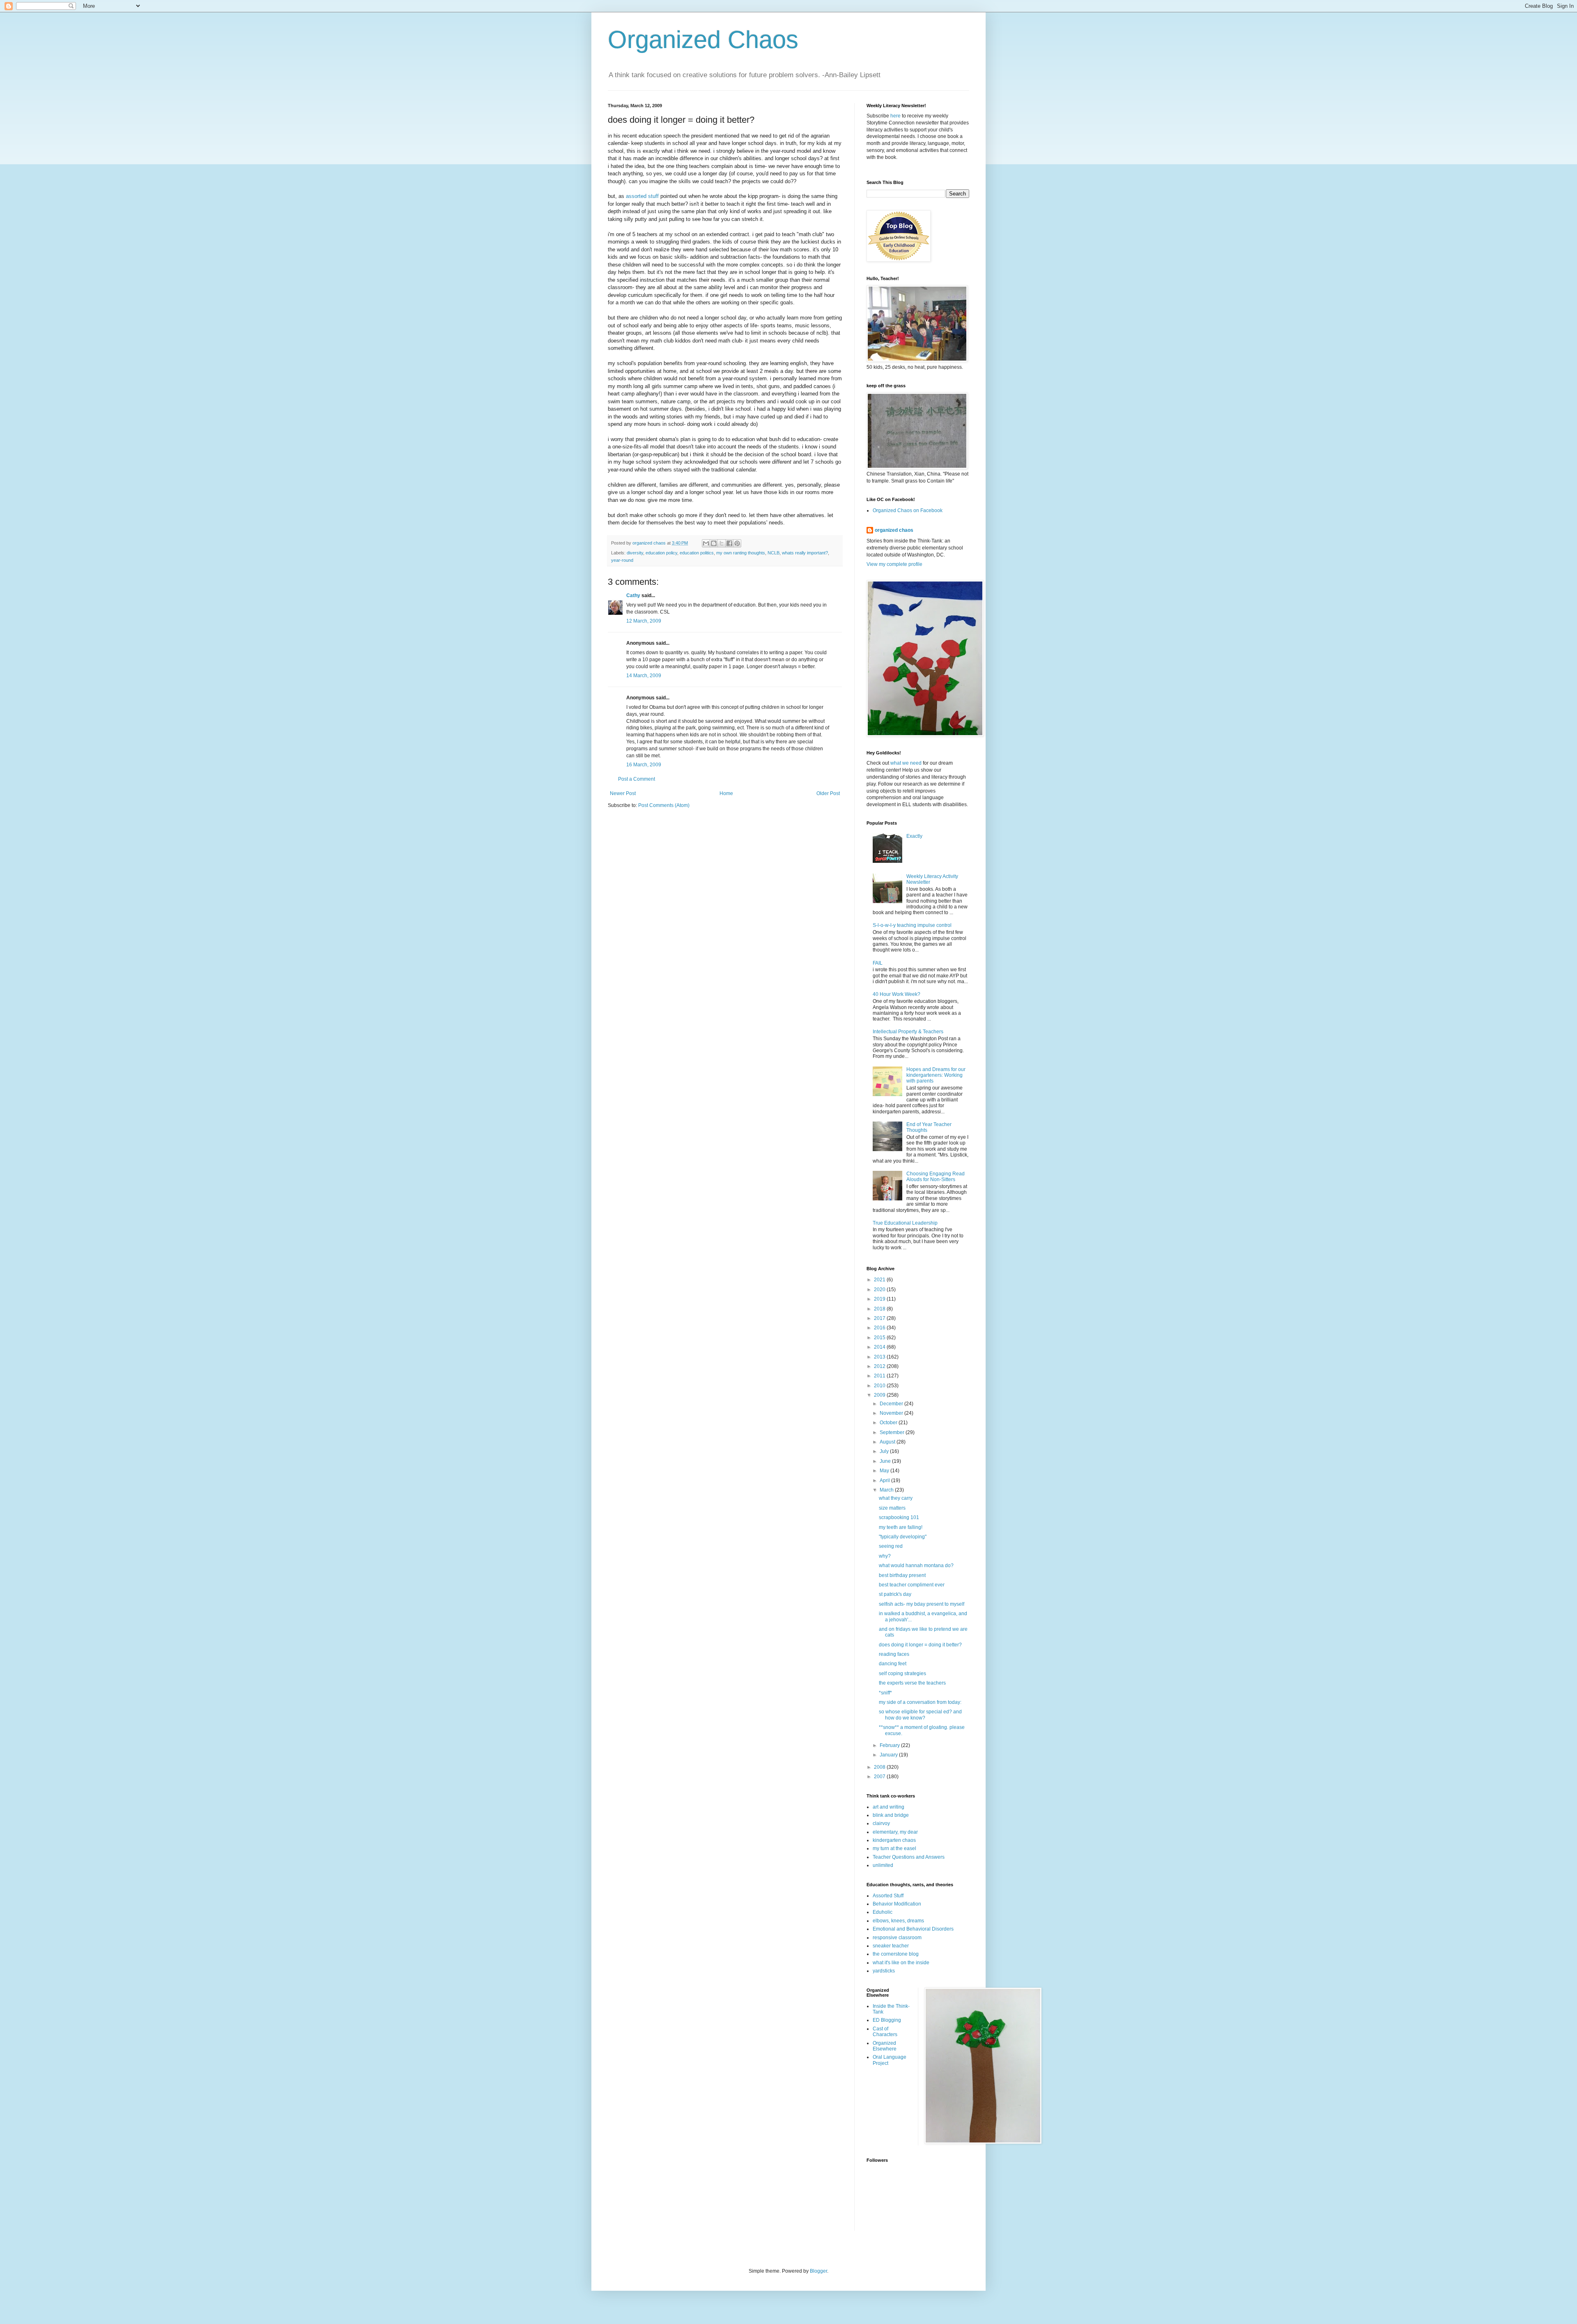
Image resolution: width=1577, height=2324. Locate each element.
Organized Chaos (703, 40)
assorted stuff (643, 196)
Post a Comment (637, 779)
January (889, 1755)
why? (885, 1556)
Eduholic (883, 1912)
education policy (661, 553)
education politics (697, 553)
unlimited (883, 1865)
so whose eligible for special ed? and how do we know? (920, 1715)
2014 (880, 1347)
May (885, 1471)
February (890, 1745)
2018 (880, 1309)
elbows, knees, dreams (898, 1921)
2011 (880, 1376)
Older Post (828, 793)
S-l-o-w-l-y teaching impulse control (912, 925)
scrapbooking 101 (899, 1517)
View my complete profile (894, 564)
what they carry (896, 1498)
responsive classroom (897, 1938)
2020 (880, 1290)
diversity (635, 553)
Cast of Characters (885, 2032)
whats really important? (805, 553)
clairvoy (881, 1823)
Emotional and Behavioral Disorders (913, 1929)
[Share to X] (722, 543)
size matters (892, 1508)
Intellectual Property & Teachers (908, 1032)
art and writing (888, 1807)
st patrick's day (895, 1594)
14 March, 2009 (644, 676)
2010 (880, 1386)
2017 (880, 1318)
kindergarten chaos (894, 1840)
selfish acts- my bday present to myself (922, 1604)
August (888, 1442)
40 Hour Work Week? (897, 994)
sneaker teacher (891, 1946)
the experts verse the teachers (912, 1683)
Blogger (818, 2271)
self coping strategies (902, 1673)
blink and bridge (891, 1815)
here (895, 116)
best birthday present (902, 1575)
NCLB (774, 553)
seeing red (891, 1546)
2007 (880, 1777)
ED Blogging (887, 2020)
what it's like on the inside (901, 1963)
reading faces (894, 1654)
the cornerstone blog (896, 1954)
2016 (880, 1328)
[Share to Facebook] (729, 543)
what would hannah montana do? (916, 1565)
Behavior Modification (897, 1904)
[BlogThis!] (714, 543)
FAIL (878, 963)
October (889, 1423)
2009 (880, 1395)
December (892, 1404)
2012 (880, 1366)
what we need (906, 763)
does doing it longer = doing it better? (920, 1645)
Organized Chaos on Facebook (908, 510)
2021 (880, 1280)
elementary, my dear (895, 1832)
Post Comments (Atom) (664, 805)
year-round (622, 560)
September (893, 1432)
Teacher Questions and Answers (909, 1857)
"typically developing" (903, 1537)
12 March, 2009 (644, 621)
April (885, 1480)
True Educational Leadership (905, 1223)
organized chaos (894, 530)
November (892, 1413)
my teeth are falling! (901, 1527)
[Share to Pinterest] (737, 543)
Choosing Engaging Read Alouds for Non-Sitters (936, 1177)
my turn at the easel (894, 1848)
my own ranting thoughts (741, 553)
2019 (880, 1299)
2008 (880, 1767)
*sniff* (885, 1693)
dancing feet (893, 1664)
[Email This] (706, 543)
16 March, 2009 (644, 765)
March (887, 1490)
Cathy (633, 595)
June (886, 1461)
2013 (880, 1357)
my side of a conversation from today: (920, 1702)
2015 (880, 1338)
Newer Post (623, 793)
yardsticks (884, 1971)
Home (726, 793)
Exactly (914, 836)
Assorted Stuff (888, 1896)
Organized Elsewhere (885, 2046)
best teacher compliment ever (912, 1585)
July (885, 1451)
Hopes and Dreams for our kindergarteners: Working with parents (936, 1075)
